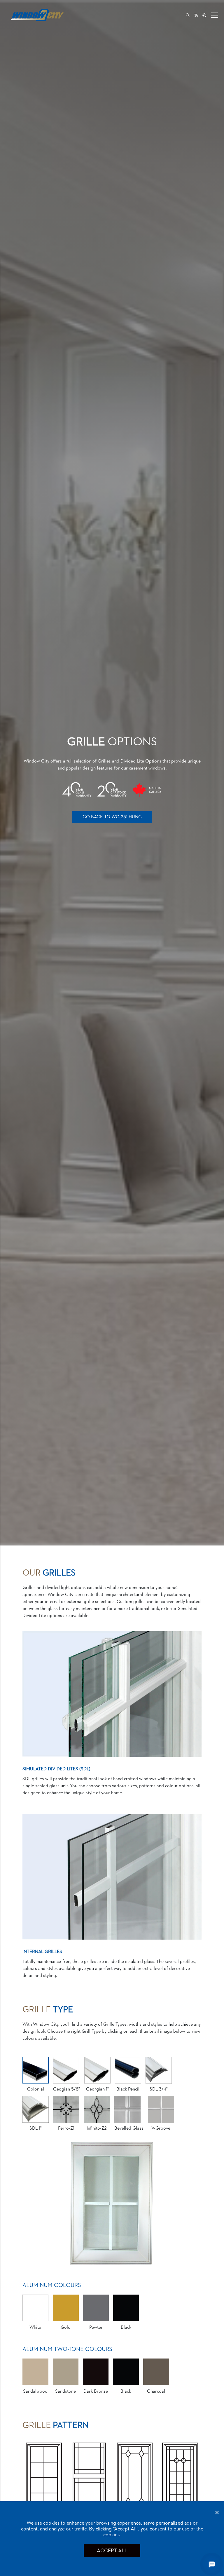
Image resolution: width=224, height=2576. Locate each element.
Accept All (112, 2551)
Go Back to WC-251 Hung (112, 817)
